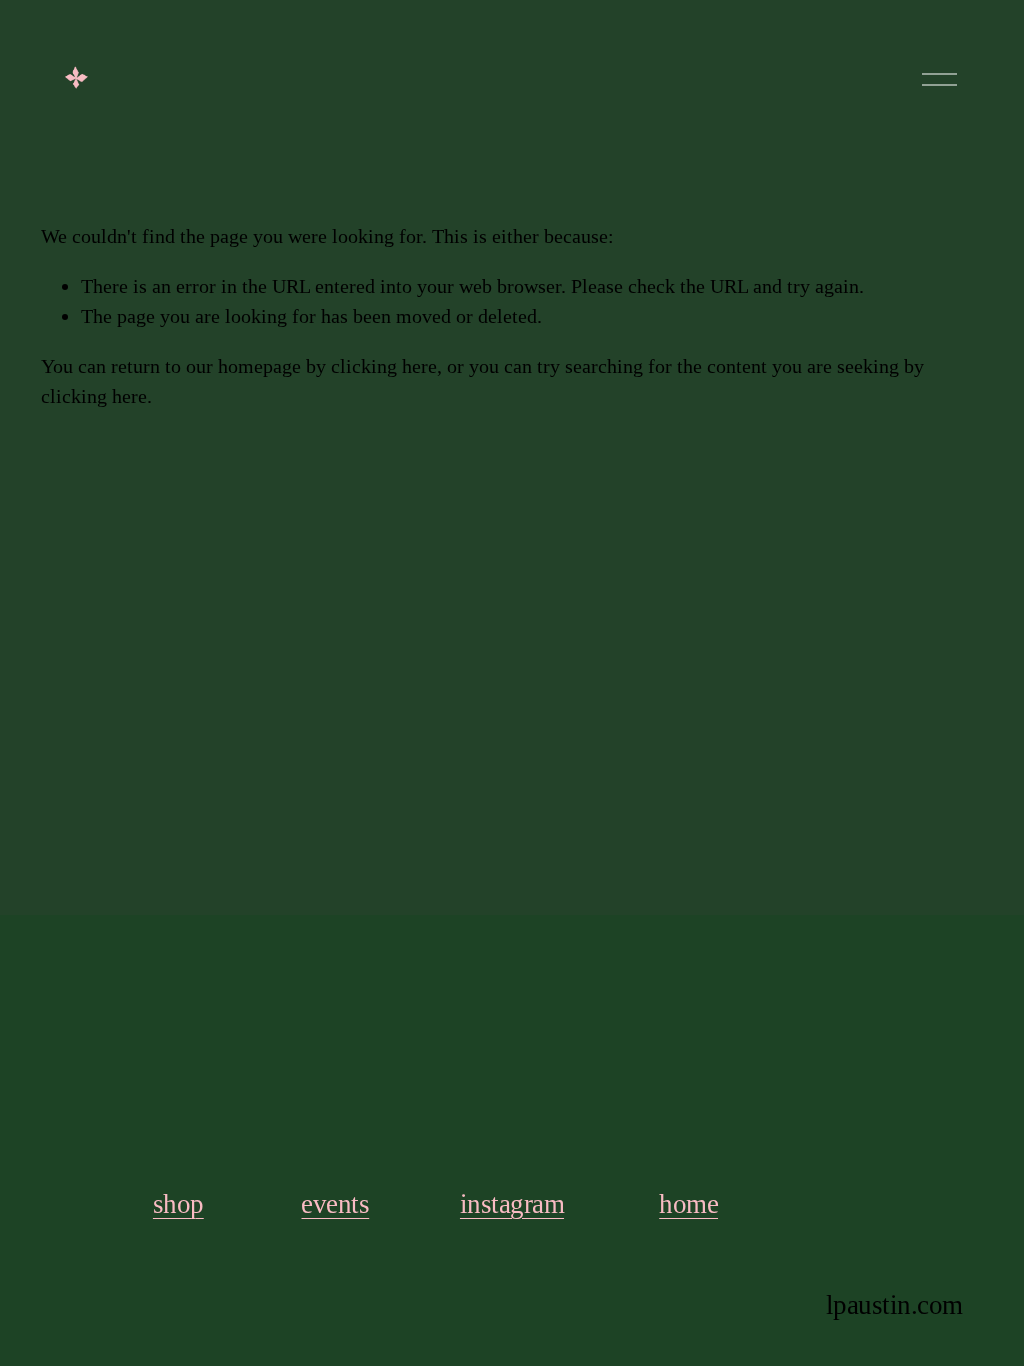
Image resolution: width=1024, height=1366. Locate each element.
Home (688, 1204)
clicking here (384, 366)
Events (335, 1204)
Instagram (512, 1204)
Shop (178, 1204)
